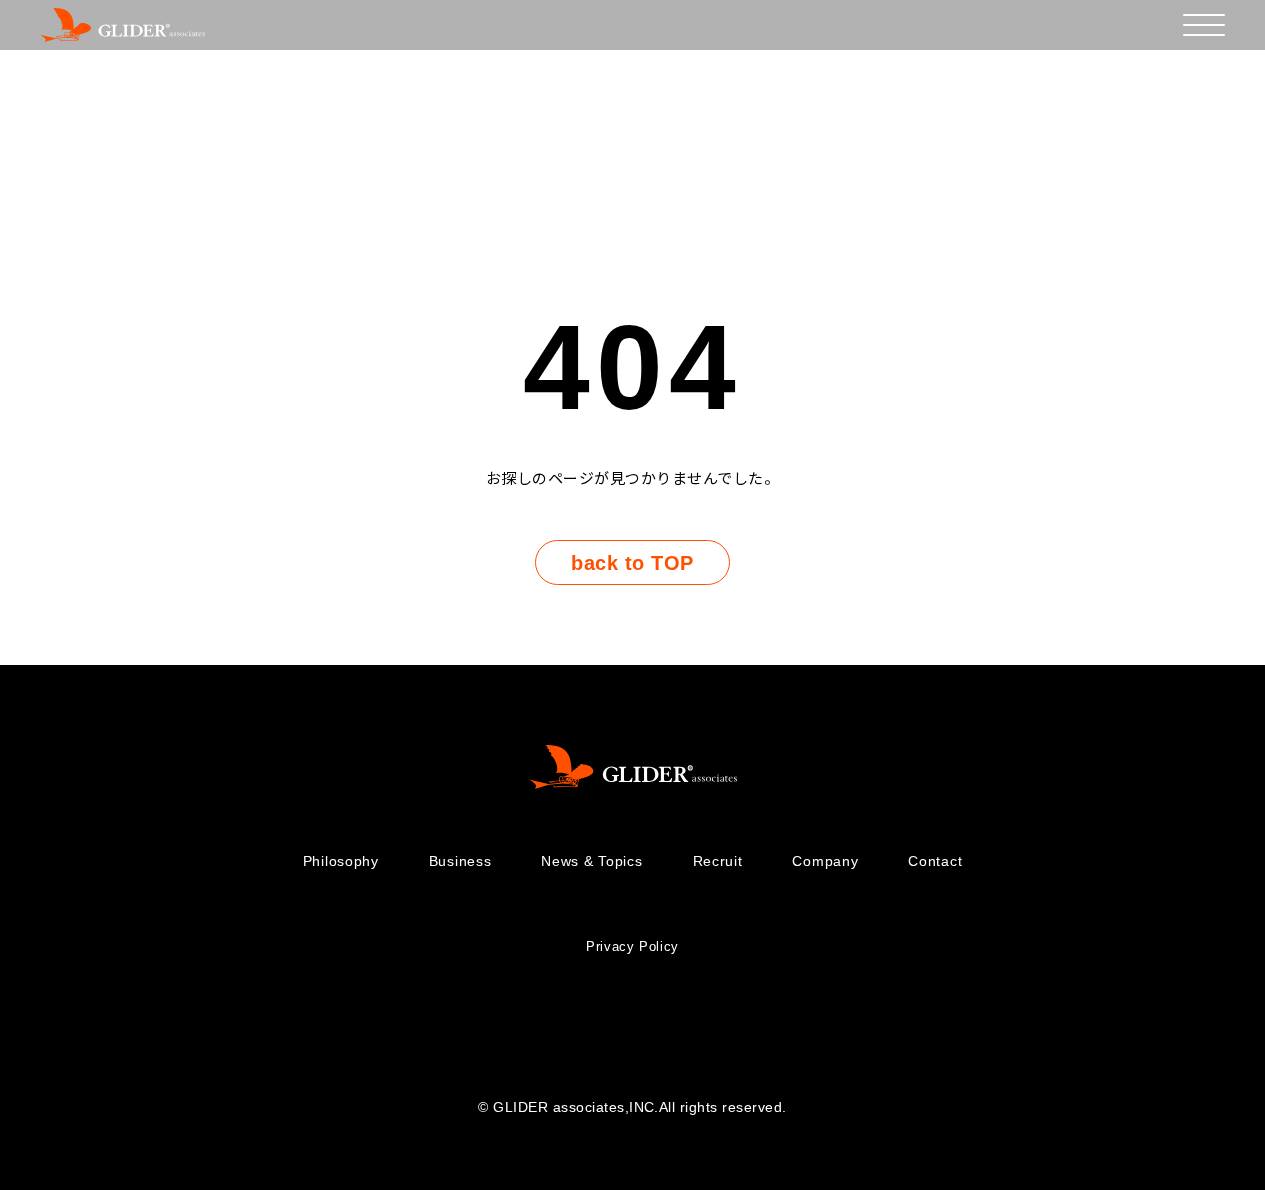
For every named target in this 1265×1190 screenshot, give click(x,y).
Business (460, 861)
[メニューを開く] (1204, 25)
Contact (935, 861)
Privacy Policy (632, 946)
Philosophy (341, 861)
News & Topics (591, 861)
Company (825, 861)
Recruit (718, 861)
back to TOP (632, 563)
